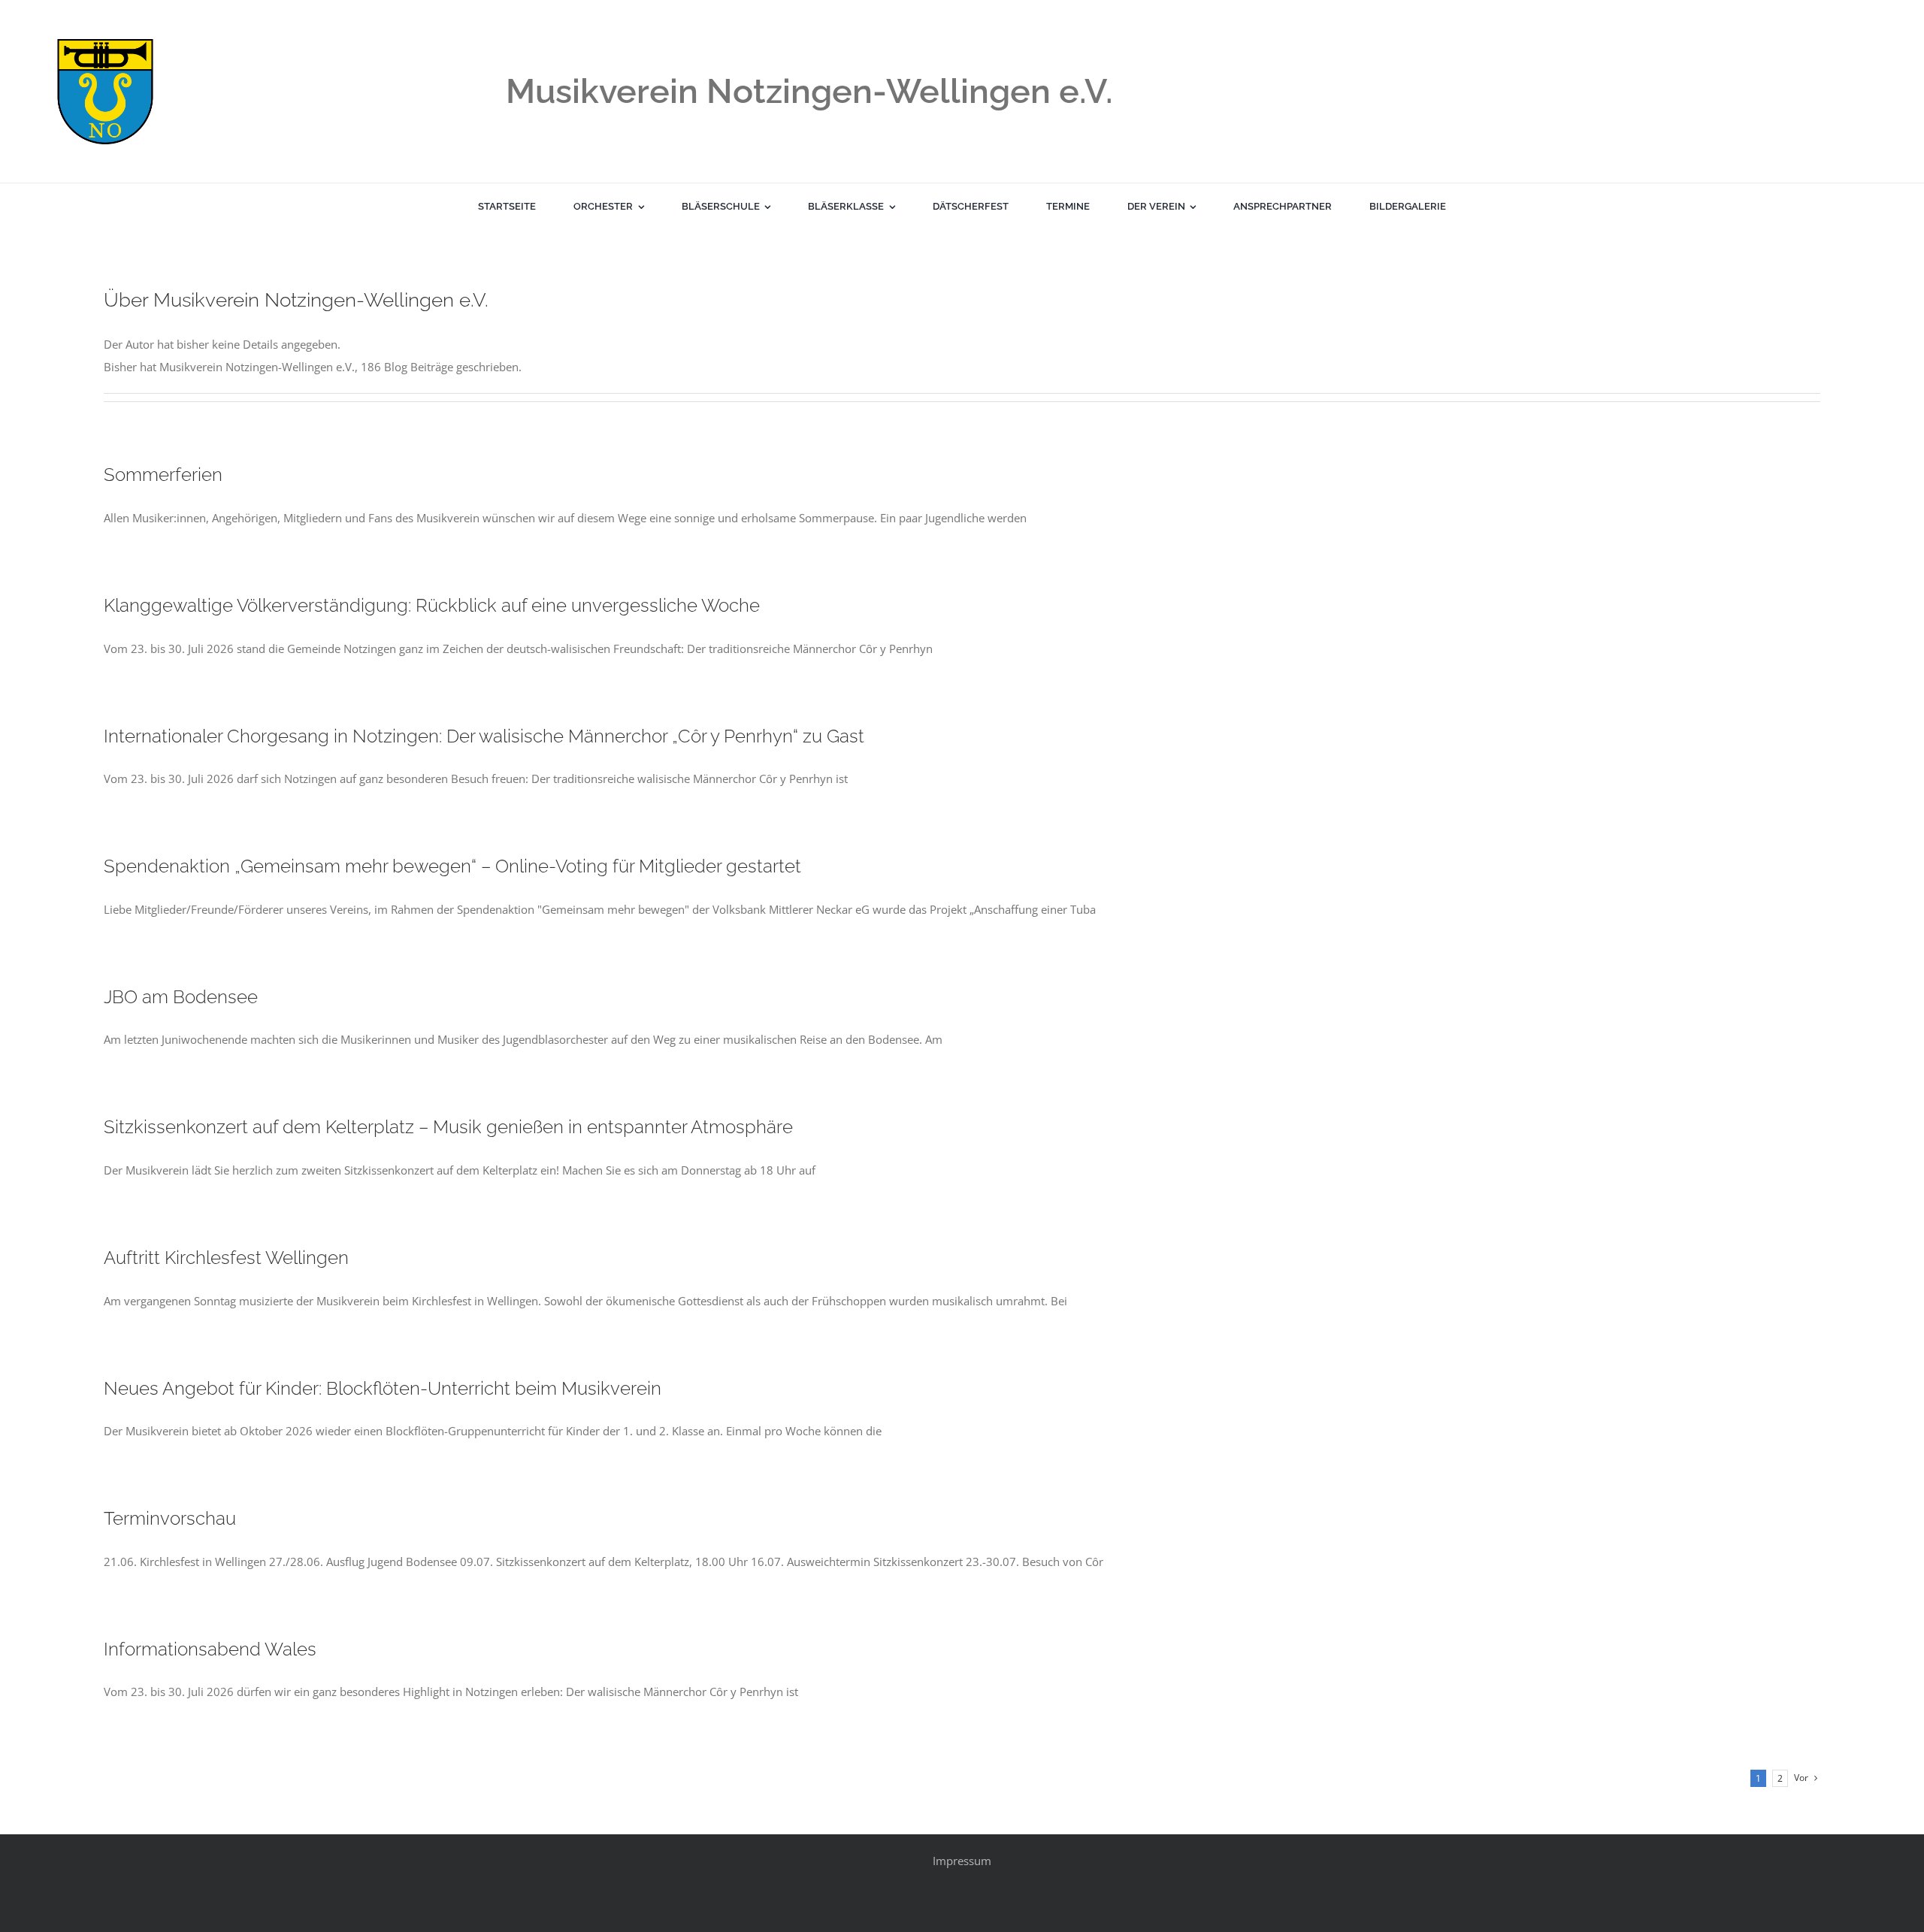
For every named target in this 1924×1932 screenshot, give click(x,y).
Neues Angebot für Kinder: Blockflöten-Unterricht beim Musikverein (383, 1388)
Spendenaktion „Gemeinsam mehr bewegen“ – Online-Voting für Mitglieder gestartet (452, 866)
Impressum (962, 1861)
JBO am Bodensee (181, 997)
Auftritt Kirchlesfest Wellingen (226, 1258)
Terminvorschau (170, 1518)
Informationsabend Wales (210, 1649)
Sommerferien (163, 475)
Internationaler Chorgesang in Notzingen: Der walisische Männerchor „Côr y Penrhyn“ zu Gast (484, 736)
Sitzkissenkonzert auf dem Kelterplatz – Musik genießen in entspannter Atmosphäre (448, 1127)
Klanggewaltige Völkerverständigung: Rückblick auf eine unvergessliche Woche (432, 605)
